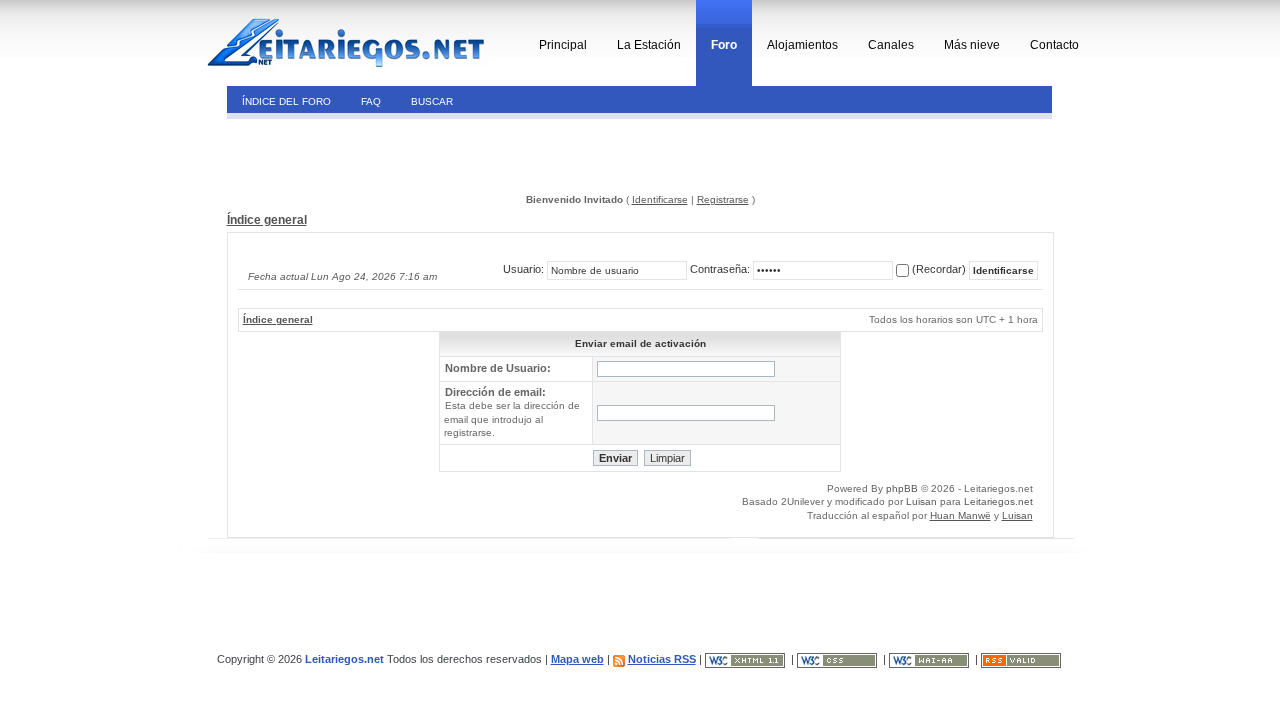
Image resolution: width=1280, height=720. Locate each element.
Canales (891, 45)
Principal (563, 45)
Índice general (267, 220)
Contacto (1054, 45)
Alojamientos (802, 45)
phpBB (902, 488)
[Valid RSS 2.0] (1022, 659)
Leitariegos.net (998, 501)
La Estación (649, 45)
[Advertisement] (363, 154)
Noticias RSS (662, 659)
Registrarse (723, 199)
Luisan (921, 501)
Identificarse (660, 199)
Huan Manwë (960, 515)
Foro (724, 45)
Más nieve (972, 45)
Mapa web (577, 659)
